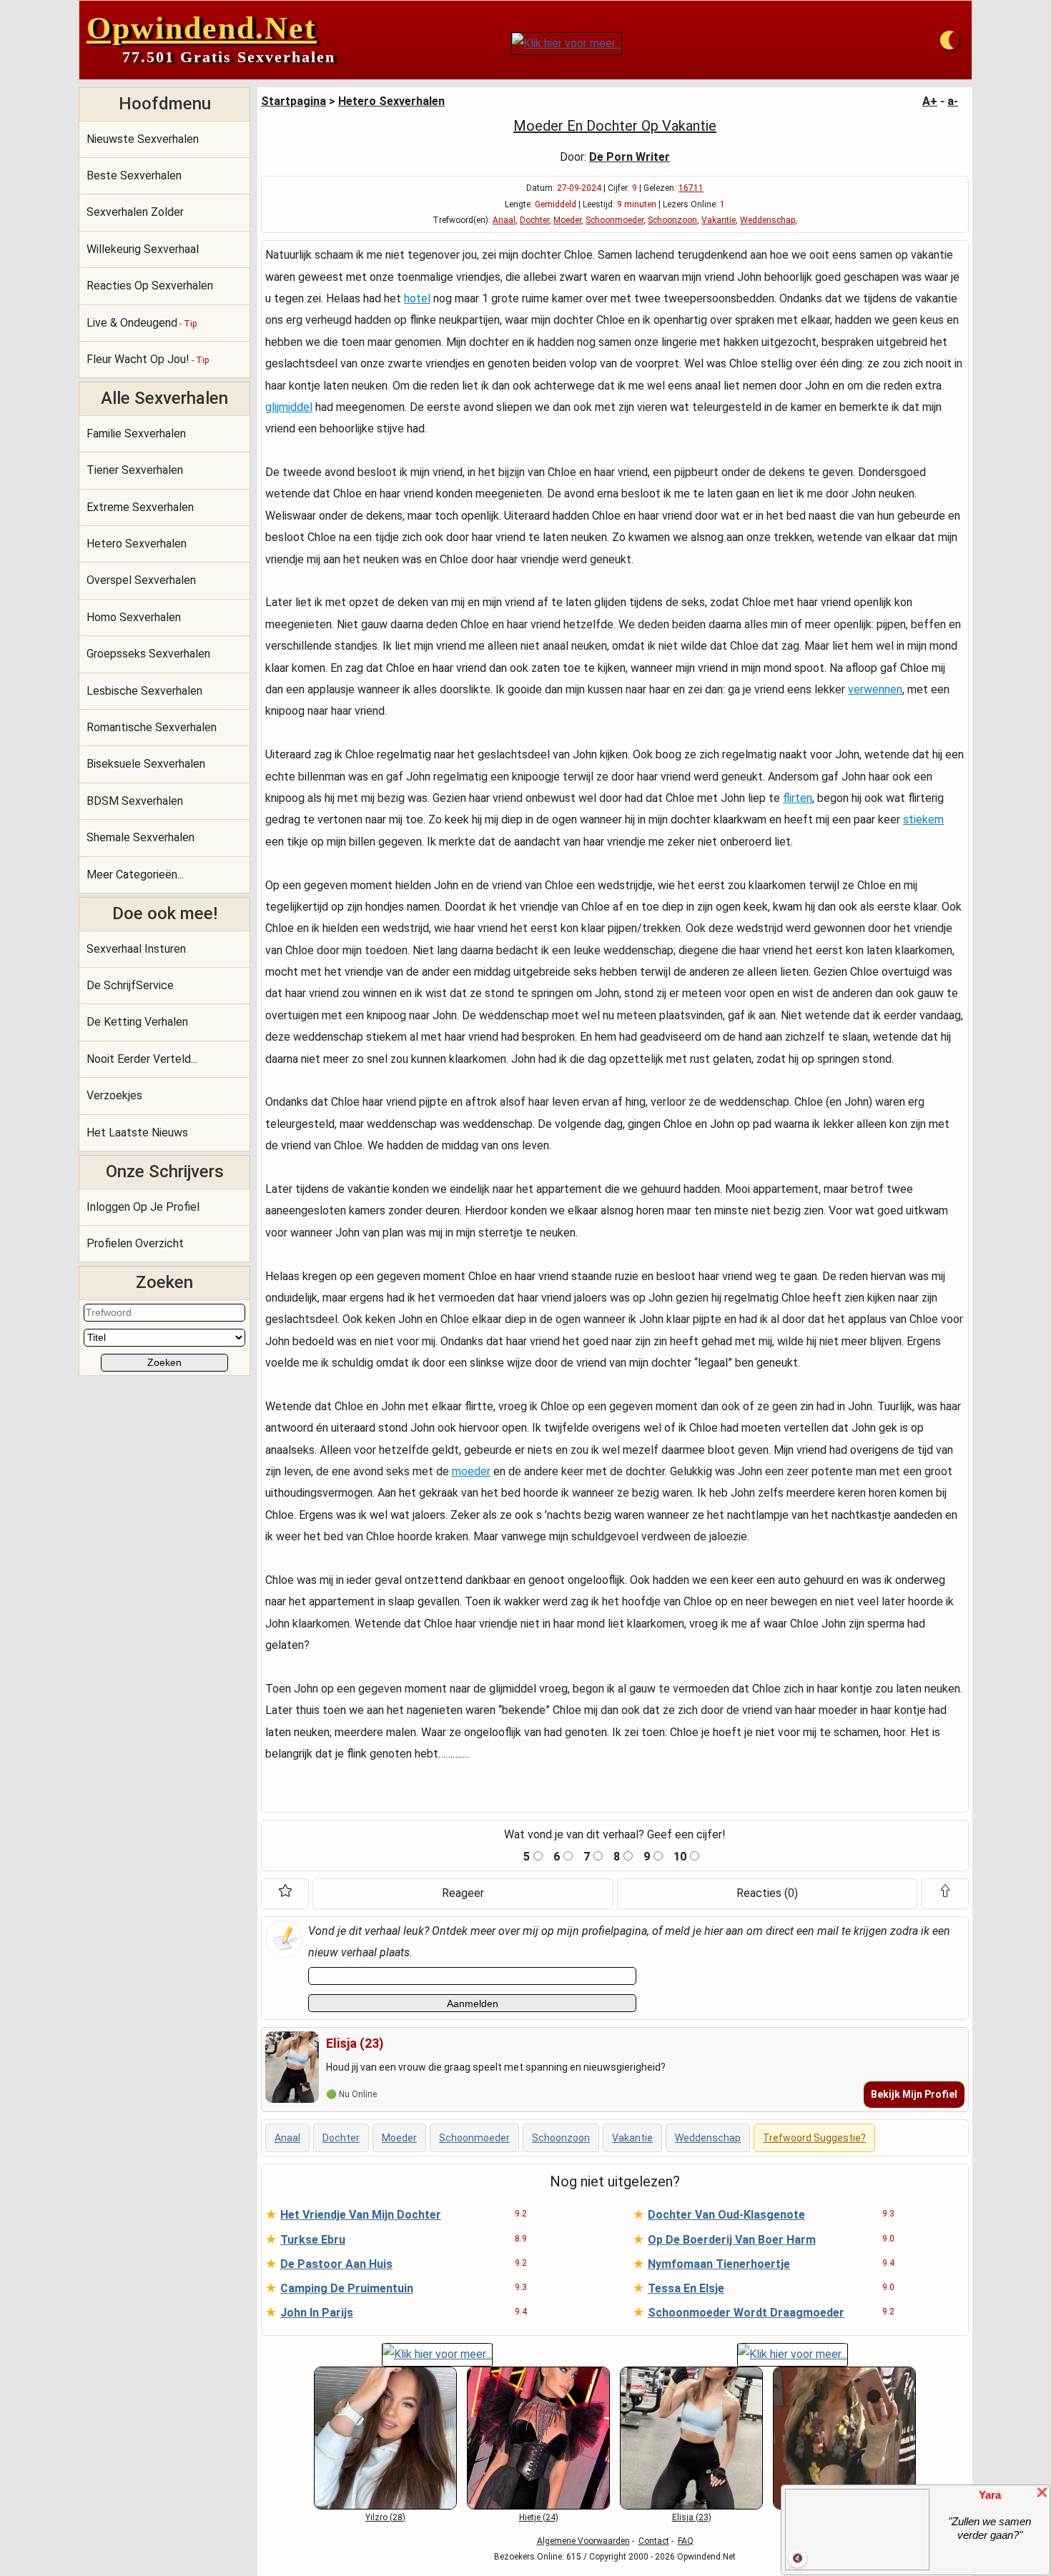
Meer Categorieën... (135, 875)
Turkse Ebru (313, 2240)
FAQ (686, 2541)
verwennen (875, 689)
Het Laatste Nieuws (137, 1133)
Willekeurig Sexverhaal (143, 249)
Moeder (567, 220)
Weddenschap (768, 220)
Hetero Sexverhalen (137, 544)
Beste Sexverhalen (134, 175)
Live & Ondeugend (142, 323)
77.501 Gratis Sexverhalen (229, 57)
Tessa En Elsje (686, 2288)
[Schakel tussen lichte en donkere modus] (949, 40)
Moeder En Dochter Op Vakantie (615, 126)
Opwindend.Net (202, 28)
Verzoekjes (114, 1095)
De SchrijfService (130, 985)
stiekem (923, 819)
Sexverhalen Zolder (135, 212)
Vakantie (719, 220)
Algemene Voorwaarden (583, 2541)
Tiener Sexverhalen (135, 470)
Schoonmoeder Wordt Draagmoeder (746, 2313)
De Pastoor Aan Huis (336, 2264)
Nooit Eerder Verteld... (142, 1059)
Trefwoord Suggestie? (814, 2138)
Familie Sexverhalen (136, 434)
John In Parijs (317, 2313)
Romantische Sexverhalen (152, 727)
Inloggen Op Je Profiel (143, 1207)
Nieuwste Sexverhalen (143, 139)
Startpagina (293, 101)
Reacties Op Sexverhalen (150, 286)
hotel (417, 298)
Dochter (534, 220)
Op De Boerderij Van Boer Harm (732, 2240)
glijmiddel (289, 407)
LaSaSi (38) (844, 2517)
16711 (691, 188)
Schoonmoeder (615, 220)
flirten (798, 798)
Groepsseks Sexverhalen (148, 654)
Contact (654, 2541)
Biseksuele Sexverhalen (146, 764)
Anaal (504, 220)
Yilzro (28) (385, 2517)
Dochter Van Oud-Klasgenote (726, 2215)
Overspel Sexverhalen (141, 580)
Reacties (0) (767, 1893)
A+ (930, 101)
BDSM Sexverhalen (135, 801)
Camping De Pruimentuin (347, 2288)
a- (953, 101)
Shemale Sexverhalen (140, 837)
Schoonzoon (672, 220)
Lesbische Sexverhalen (144, 691)
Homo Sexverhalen (134, 617)
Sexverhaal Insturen (136, 949)
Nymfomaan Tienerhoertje (719, 2264)
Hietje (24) (539, 2517)
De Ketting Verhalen (137, 1022)
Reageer (463, 1893)
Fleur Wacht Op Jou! (148, 359)
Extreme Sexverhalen (140, 507)
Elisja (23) (692, 2517)
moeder (471, 1471)
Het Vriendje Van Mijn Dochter (361, 2215)
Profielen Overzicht (135, 1243)
